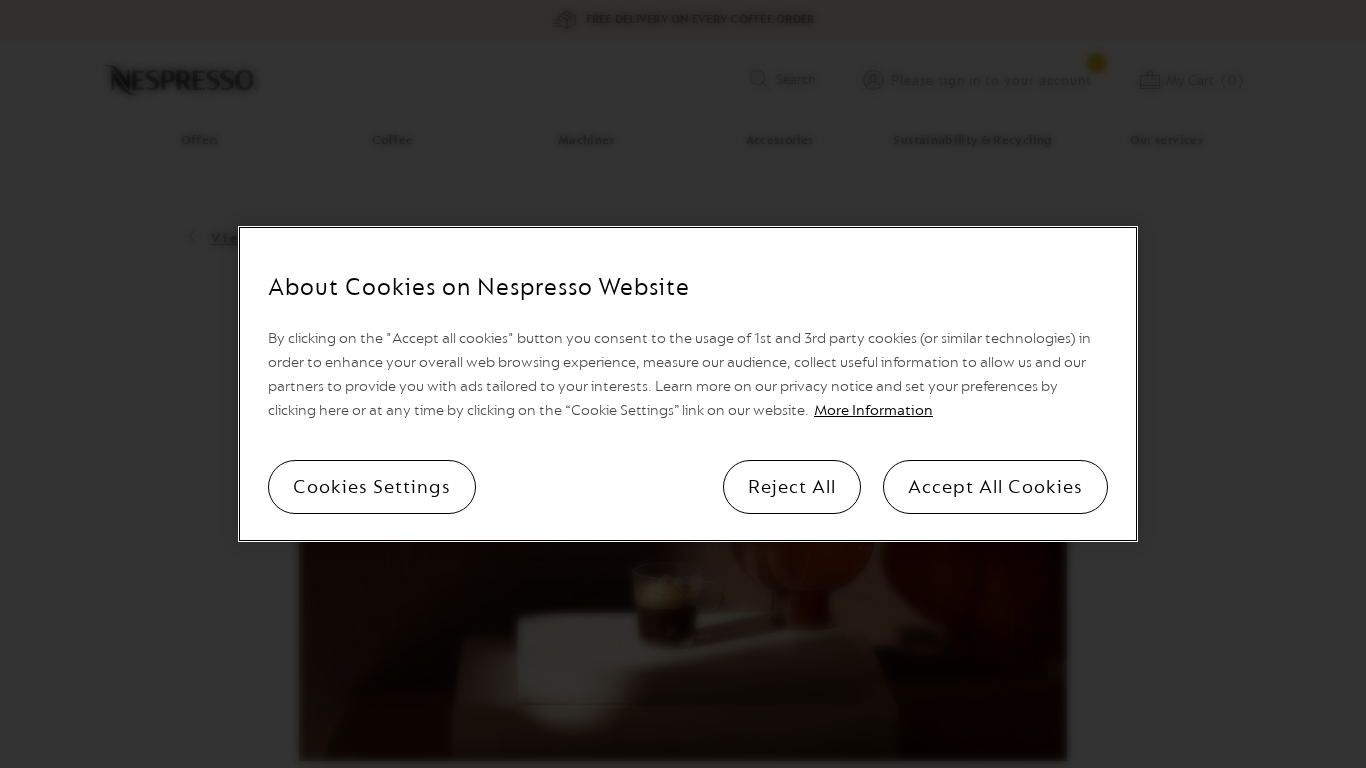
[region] (688, 384)
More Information (873, 410)
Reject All (792, 487)
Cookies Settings (372, 487)
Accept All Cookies (995, 487)
